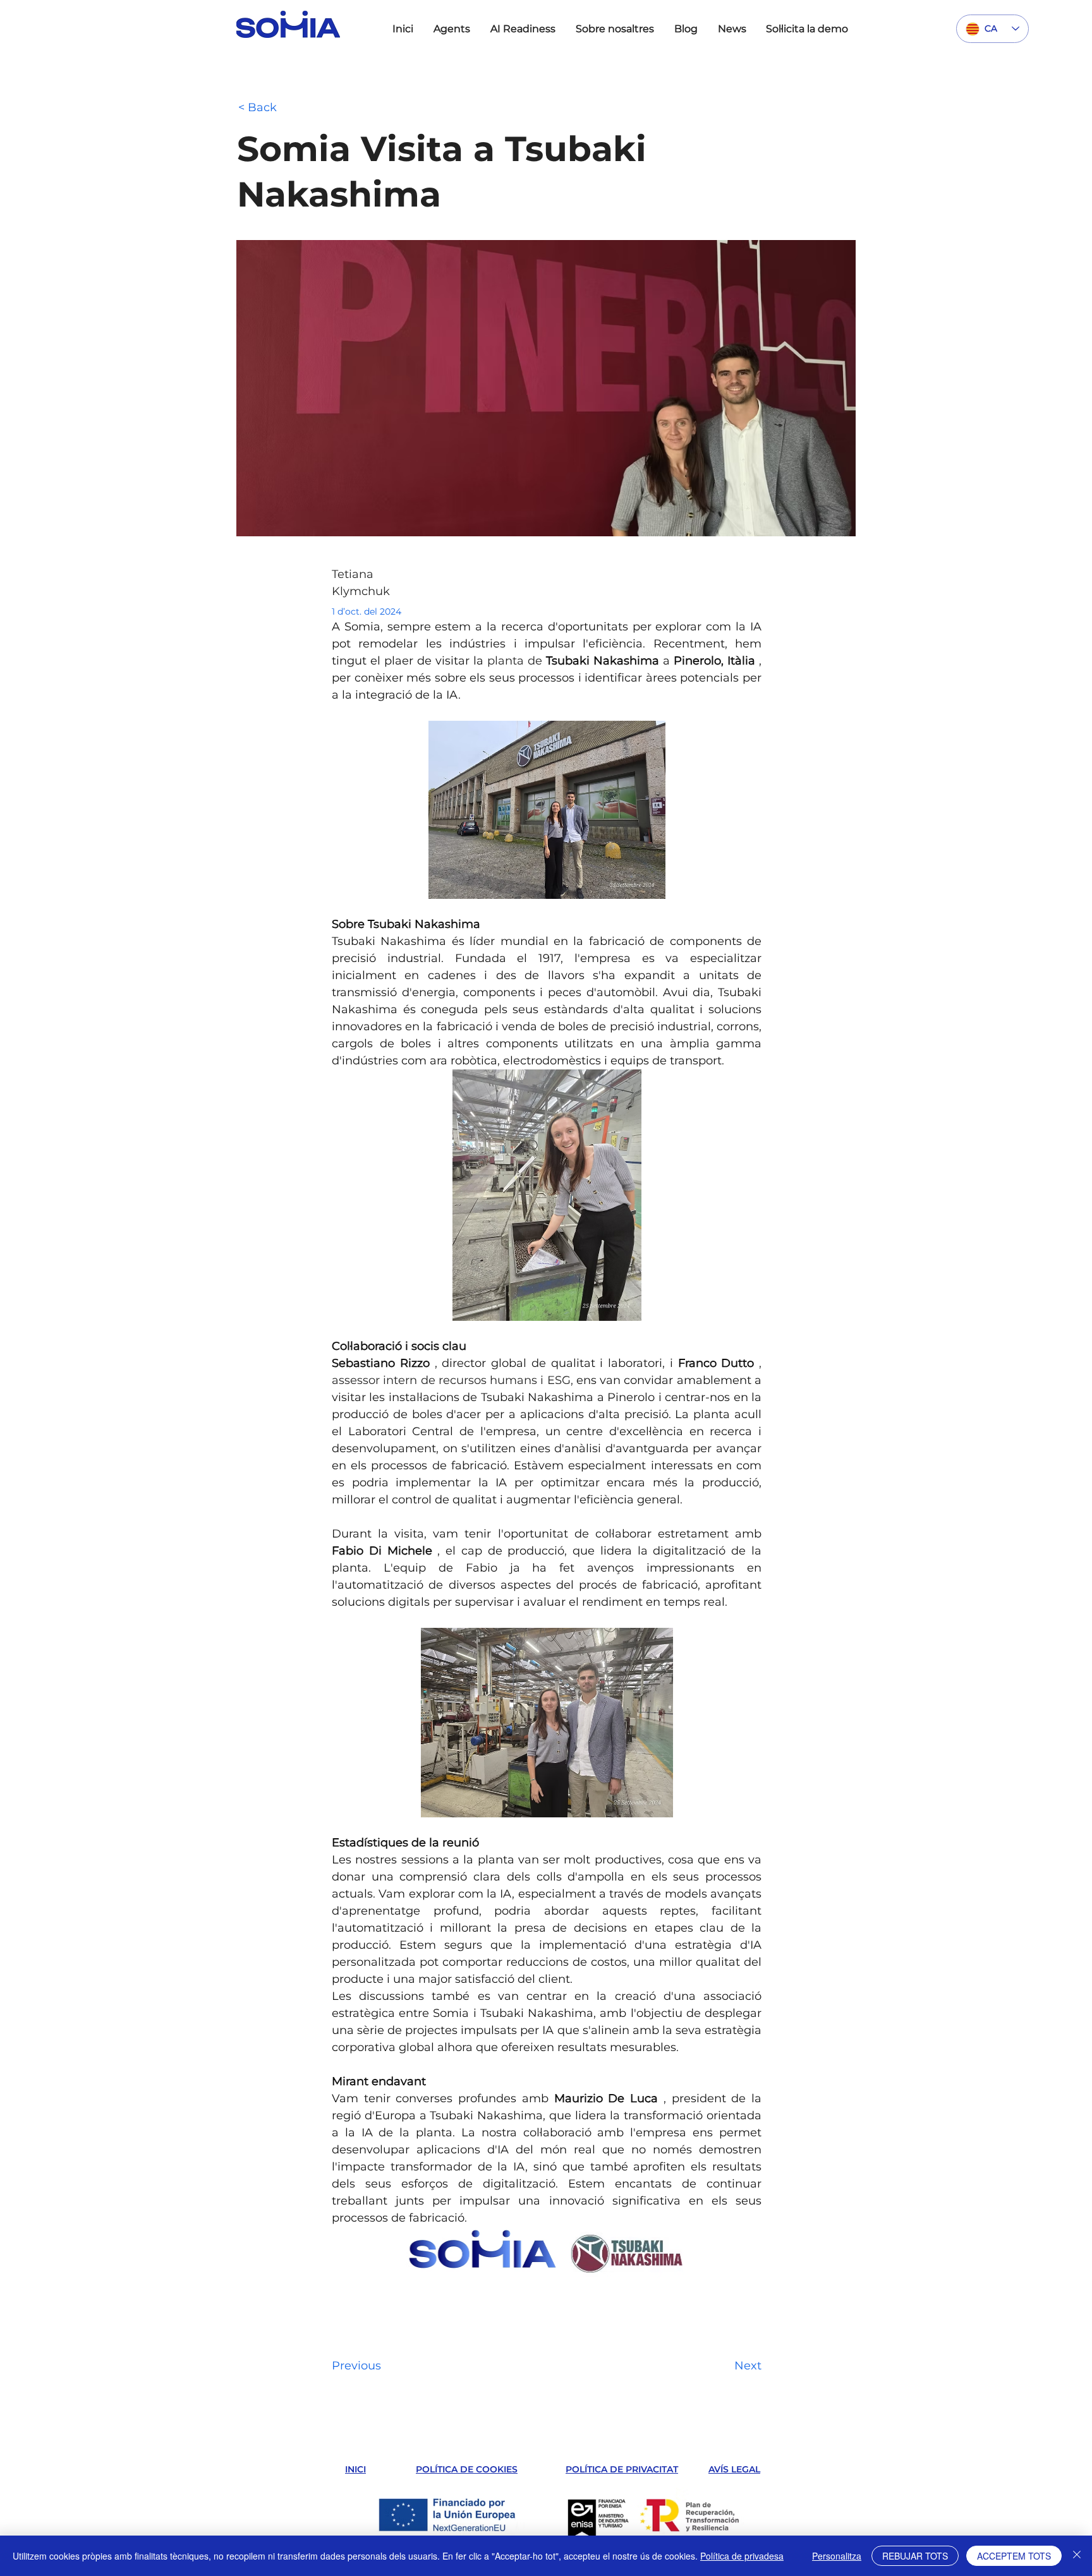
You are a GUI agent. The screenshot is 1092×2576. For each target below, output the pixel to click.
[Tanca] (1077, 2556)
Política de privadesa (742, 2556)
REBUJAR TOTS (915, 2556)
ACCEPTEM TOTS (1014, 2556)
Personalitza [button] (837, 2556)
